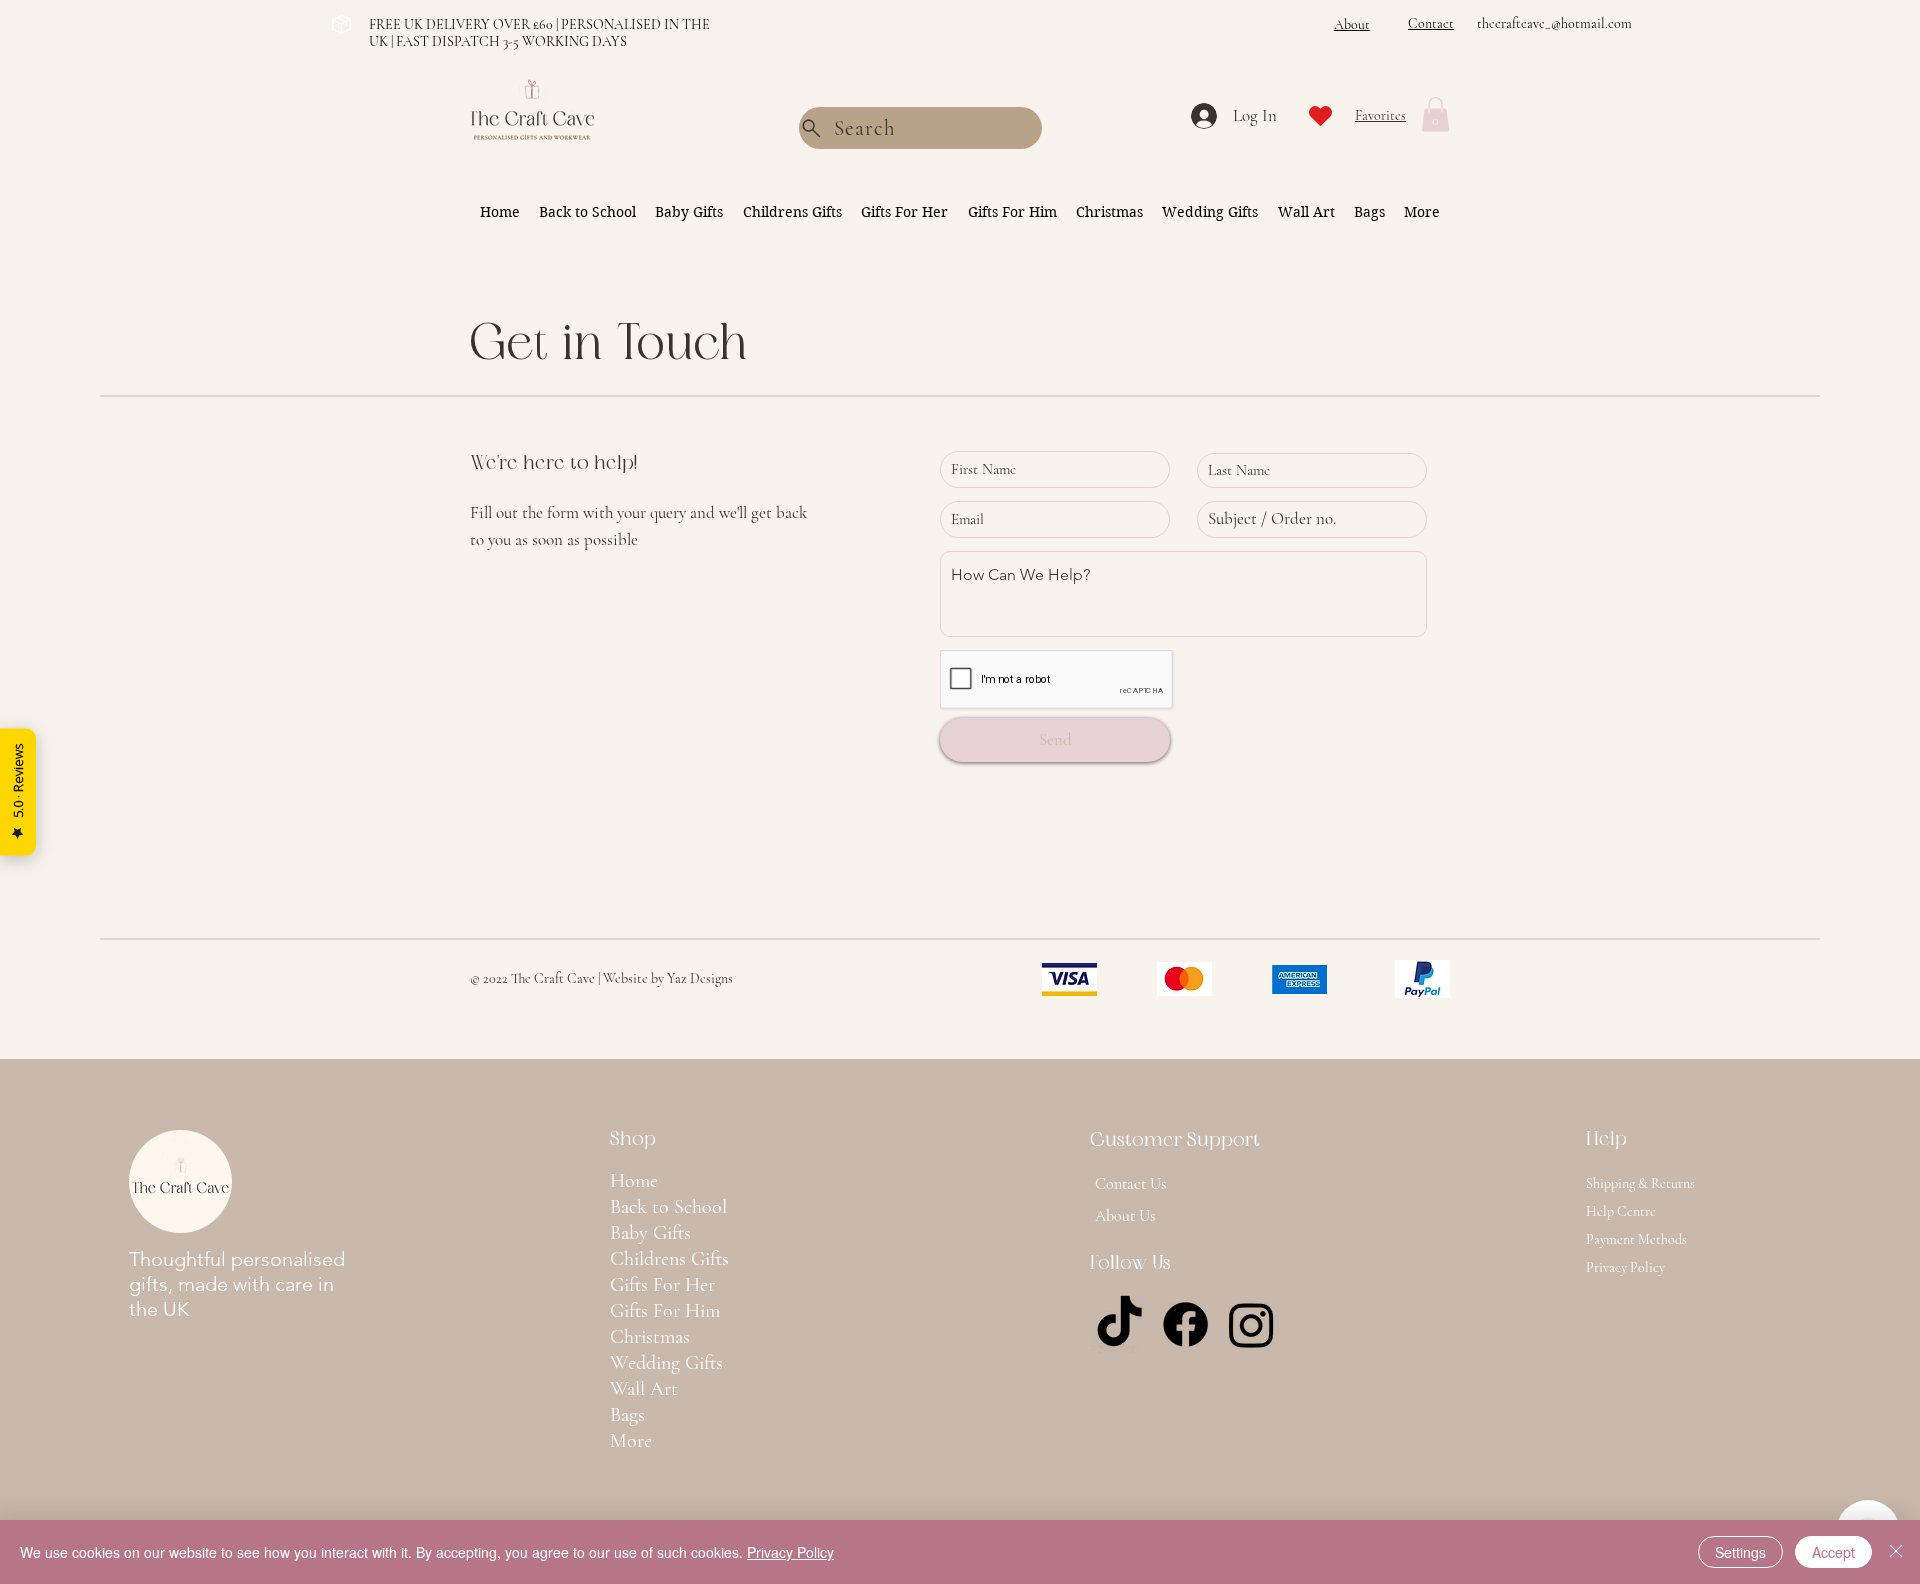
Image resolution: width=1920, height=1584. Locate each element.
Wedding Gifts (666, 1363)
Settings (1740, 1552)
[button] (1435, 114)
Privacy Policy (790, 1552)
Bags (627, 1415)
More (631, 1441)
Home (634, 1181)
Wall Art (644, 1389)
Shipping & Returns (1640, 1183)
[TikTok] (1119, 1324)
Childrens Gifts (669, 1259)
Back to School (668, 1207)
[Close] (1896, 1552)
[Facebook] (1185, 1324)
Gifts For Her (662, 1285)
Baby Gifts (650, 1233)
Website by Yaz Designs (668, 978)
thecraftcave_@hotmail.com (1554, 23)
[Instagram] (1251, 1324)
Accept (1833, 1552)
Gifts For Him (665, 1311)
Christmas (650, 1337)
